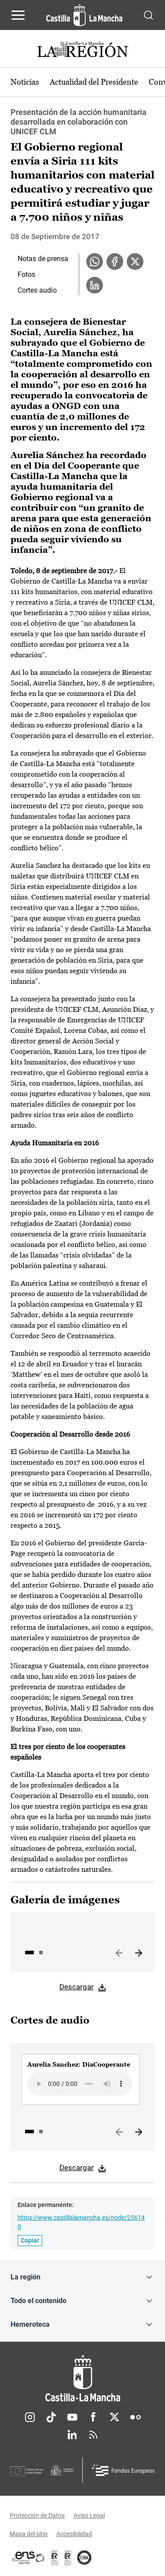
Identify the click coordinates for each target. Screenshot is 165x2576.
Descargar (77, 1987)
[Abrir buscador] (148, 15)
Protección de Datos (37, 2515)
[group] (81, 2079)
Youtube (72, 2417)
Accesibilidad (74, 2534)
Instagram (30, 2417)
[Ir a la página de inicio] (84, 15)
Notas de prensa (43, 259)
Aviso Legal (89, 2515)
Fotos (26, 274)
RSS (93, 2435)
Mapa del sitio (29, 2534)
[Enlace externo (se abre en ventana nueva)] (68, 2558)
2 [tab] (41, 1953)
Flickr (136, 2417)
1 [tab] (29, 1953)
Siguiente (139, 1953)
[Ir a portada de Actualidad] (83, 51)
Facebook (93, 2417)
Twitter (114, 2417)
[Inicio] (82, 2378)
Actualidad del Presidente (94, 82)
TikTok (51, 2417)
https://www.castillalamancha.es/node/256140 (81, 2222)
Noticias (25, 82)
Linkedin (72, 2435)
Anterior (119, 1953)
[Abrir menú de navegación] (18, 15)
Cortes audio (37, 290)
